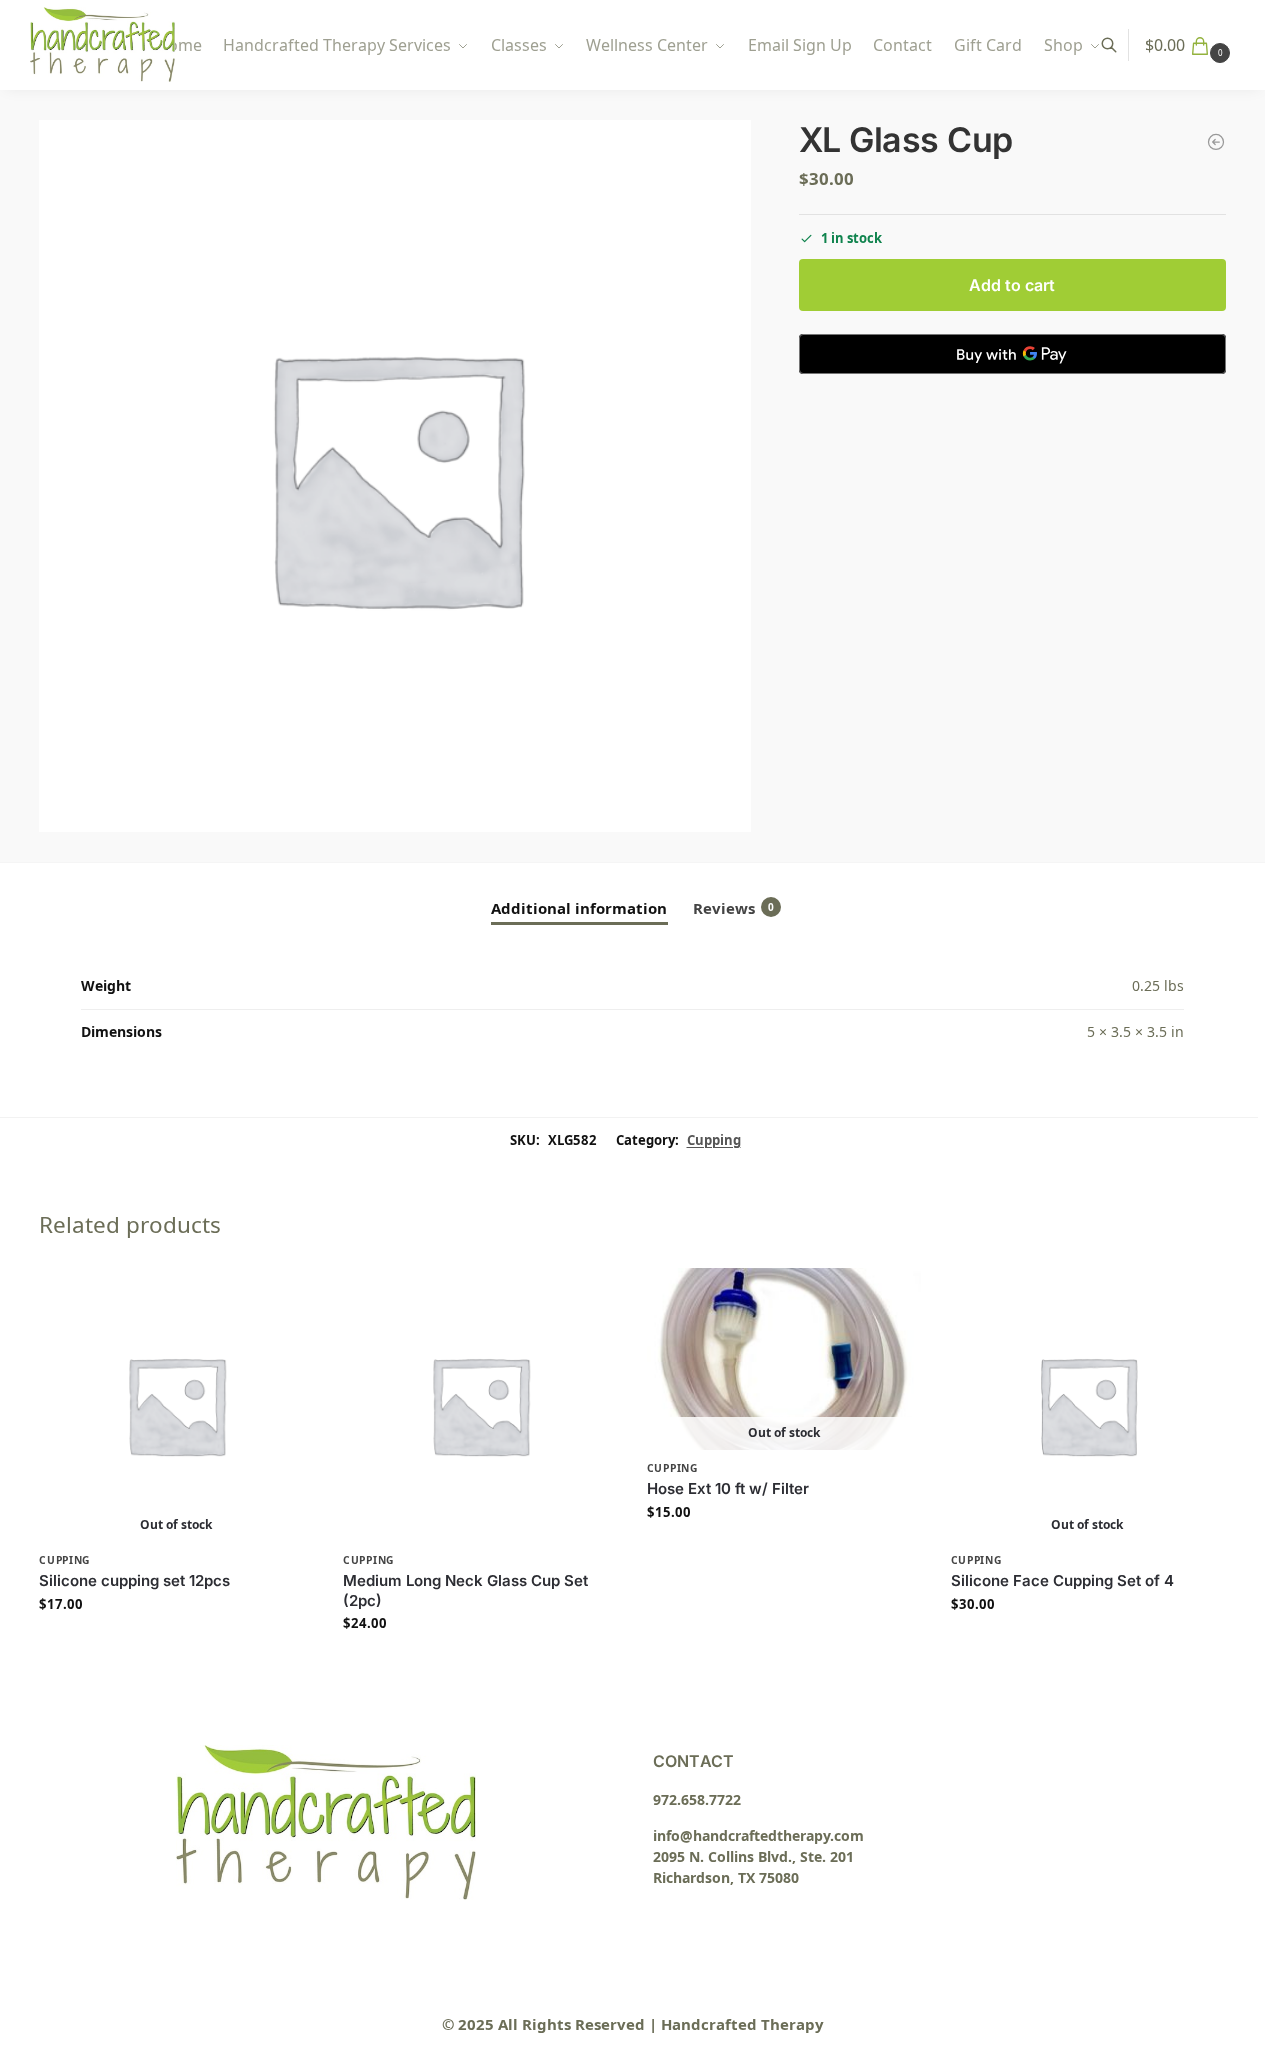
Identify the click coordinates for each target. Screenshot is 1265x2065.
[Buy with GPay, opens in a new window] (1012, 354)
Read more (176, 1645)
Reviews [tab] (733, 908)
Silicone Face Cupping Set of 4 (1062, 1580)
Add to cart (1012, 285)
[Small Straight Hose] (1216, 142)
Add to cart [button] (480, 1665)
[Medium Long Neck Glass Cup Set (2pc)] (480, 1405)
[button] (1190, 45)
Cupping (714, 1140)
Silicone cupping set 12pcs (134, 1580)
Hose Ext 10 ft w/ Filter (728, 1488)
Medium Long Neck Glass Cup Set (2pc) (465, 1590)
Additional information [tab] (579, 908)
